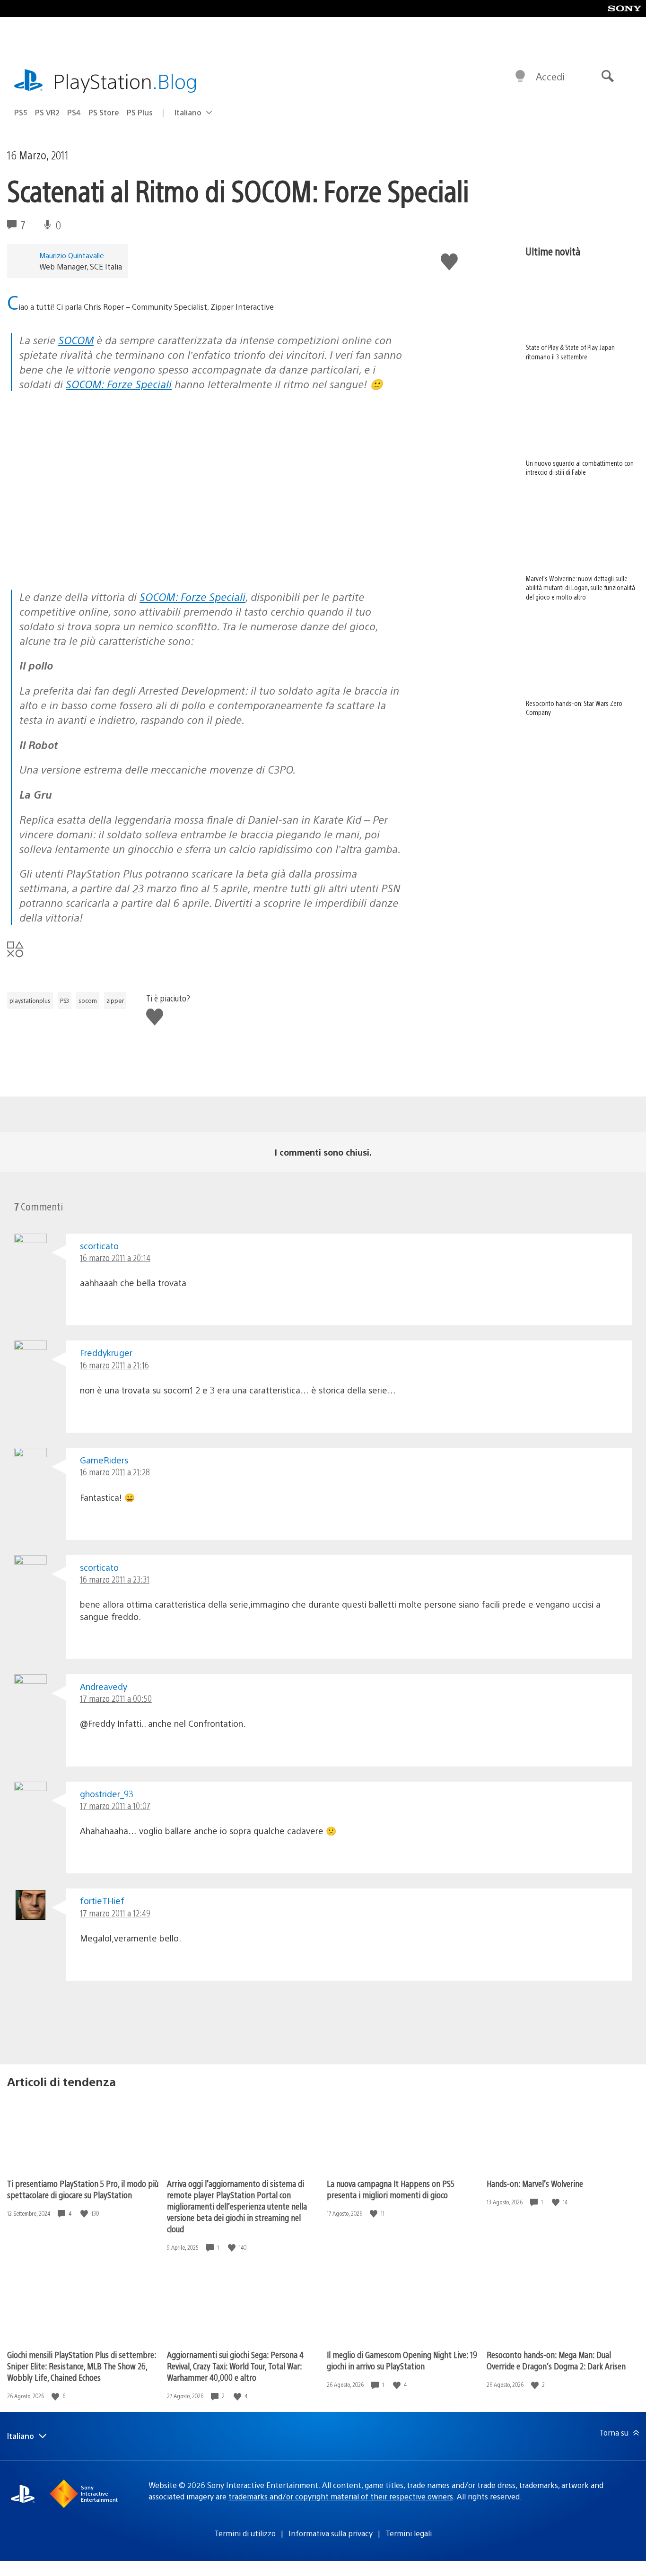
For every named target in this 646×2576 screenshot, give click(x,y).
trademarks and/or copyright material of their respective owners (341, 2496)
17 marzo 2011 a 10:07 (115, 1806)
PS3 (65, 1001)
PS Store (104, 112)
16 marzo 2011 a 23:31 (115, 1579)
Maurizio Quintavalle (72, 255)
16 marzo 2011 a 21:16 (114, 1365)
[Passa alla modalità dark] (520, 77)
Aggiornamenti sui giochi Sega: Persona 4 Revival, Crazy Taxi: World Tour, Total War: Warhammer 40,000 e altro (235, 2366)
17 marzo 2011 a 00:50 (116, 1698)
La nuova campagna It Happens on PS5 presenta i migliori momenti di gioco (391, 2189)
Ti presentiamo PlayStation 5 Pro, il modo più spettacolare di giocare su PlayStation (83, 2189)
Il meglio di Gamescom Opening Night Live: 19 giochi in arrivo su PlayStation (402, 2360)
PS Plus (140, 112)
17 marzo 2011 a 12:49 (115, 1913)
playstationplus (30, 1001)
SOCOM (76, 340)
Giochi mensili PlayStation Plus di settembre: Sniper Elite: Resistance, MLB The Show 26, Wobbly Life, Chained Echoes (82, 2366)
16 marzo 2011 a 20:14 (115, 1258)
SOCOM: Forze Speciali (119, 384)
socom (88, 1001)
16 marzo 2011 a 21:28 (115, 1472)
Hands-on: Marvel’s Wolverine (535, 2183)
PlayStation (125, 81)
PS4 (74, 112)
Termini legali (409, 2533)
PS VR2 (47, 112)
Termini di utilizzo (245, 2533)
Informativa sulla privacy (331, 2533)
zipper (115, 1001)
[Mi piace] (85, 2214)
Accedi (550, 76)
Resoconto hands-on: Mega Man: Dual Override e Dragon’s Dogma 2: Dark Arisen (556, 2360)
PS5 (21, 112)
